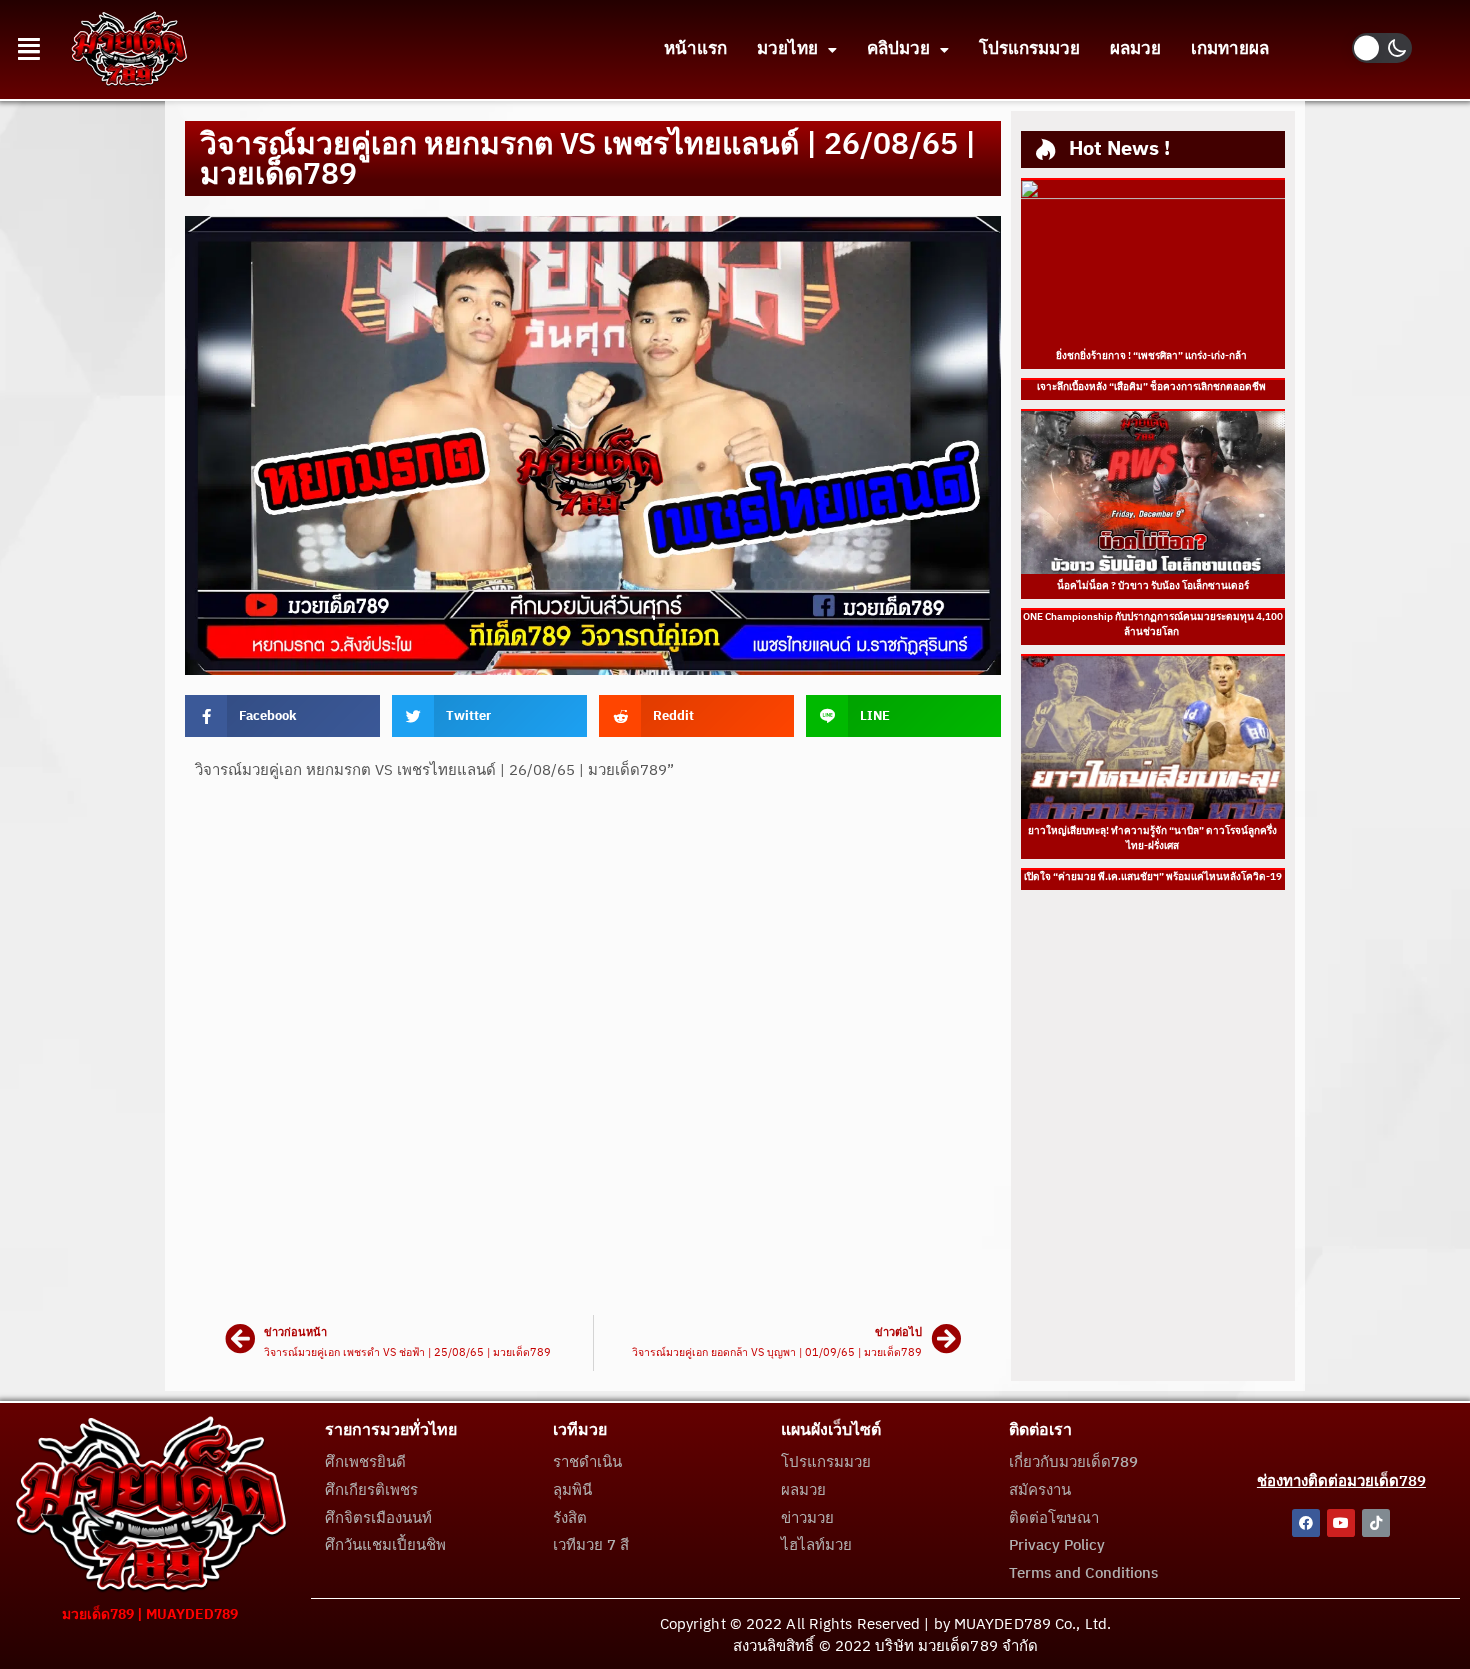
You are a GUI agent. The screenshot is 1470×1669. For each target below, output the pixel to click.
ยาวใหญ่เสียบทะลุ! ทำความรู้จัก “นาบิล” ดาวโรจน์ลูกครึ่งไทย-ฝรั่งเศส (1152, 838)
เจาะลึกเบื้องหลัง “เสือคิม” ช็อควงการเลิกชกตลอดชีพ (1152, 387)
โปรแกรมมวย (1029, 49)
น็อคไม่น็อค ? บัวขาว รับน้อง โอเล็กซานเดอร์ (1153, 586)
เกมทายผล (1230, 49)
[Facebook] (1306, 1523)
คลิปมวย (898, 49)
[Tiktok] (1376, 1523)
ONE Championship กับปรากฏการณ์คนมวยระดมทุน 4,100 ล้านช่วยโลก (1153, 624)
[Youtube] (1341, 1523)
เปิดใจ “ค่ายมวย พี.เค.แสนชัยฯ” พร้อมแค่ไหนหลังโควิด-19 (1153, 877)
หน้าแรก (695, 49)
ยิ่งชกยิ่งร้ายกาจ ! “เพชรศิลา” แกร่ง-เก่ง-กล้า (1152, 356)
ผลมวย (1135, 49)
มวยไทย (787, 49)
